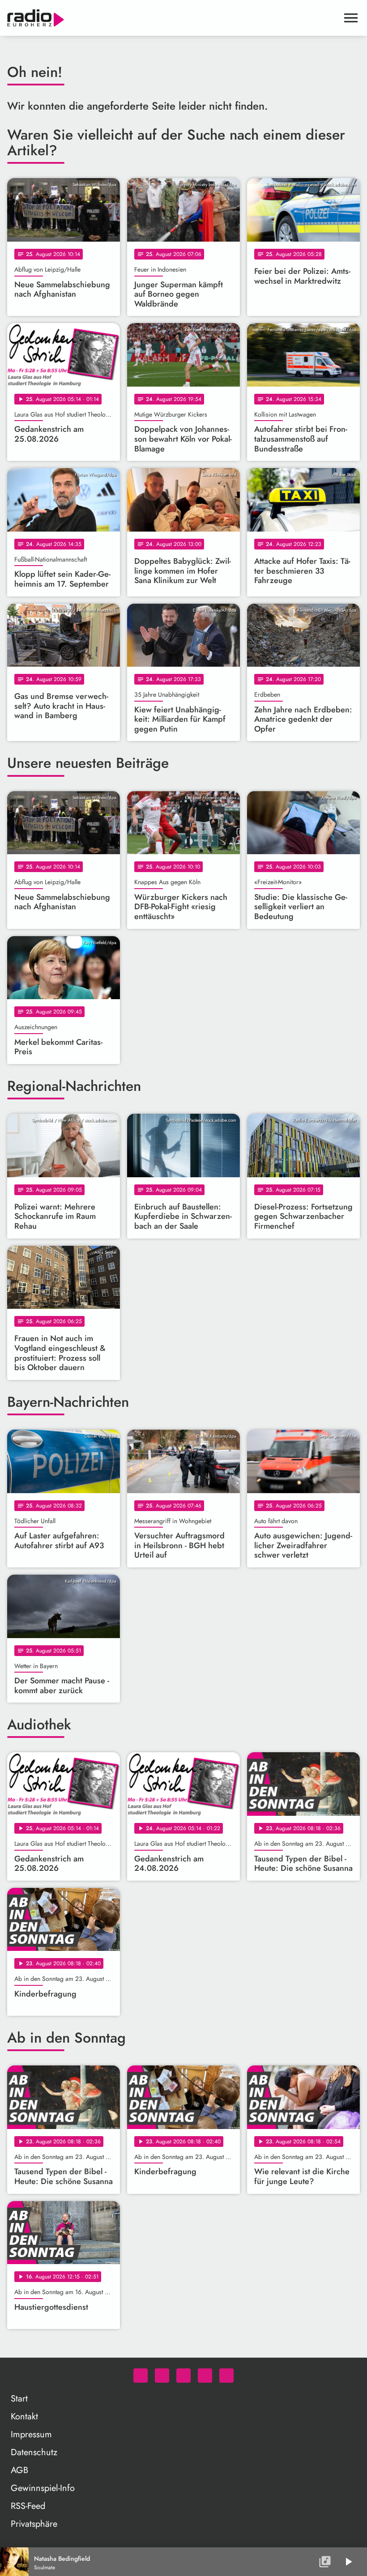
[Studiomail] (205, 2376)
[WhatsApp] (141, 2376)
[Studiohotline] (226, 2376)
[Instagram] (183, 2376)
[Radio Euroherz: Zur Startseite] (173, 18)
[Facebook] (162, 2376)
